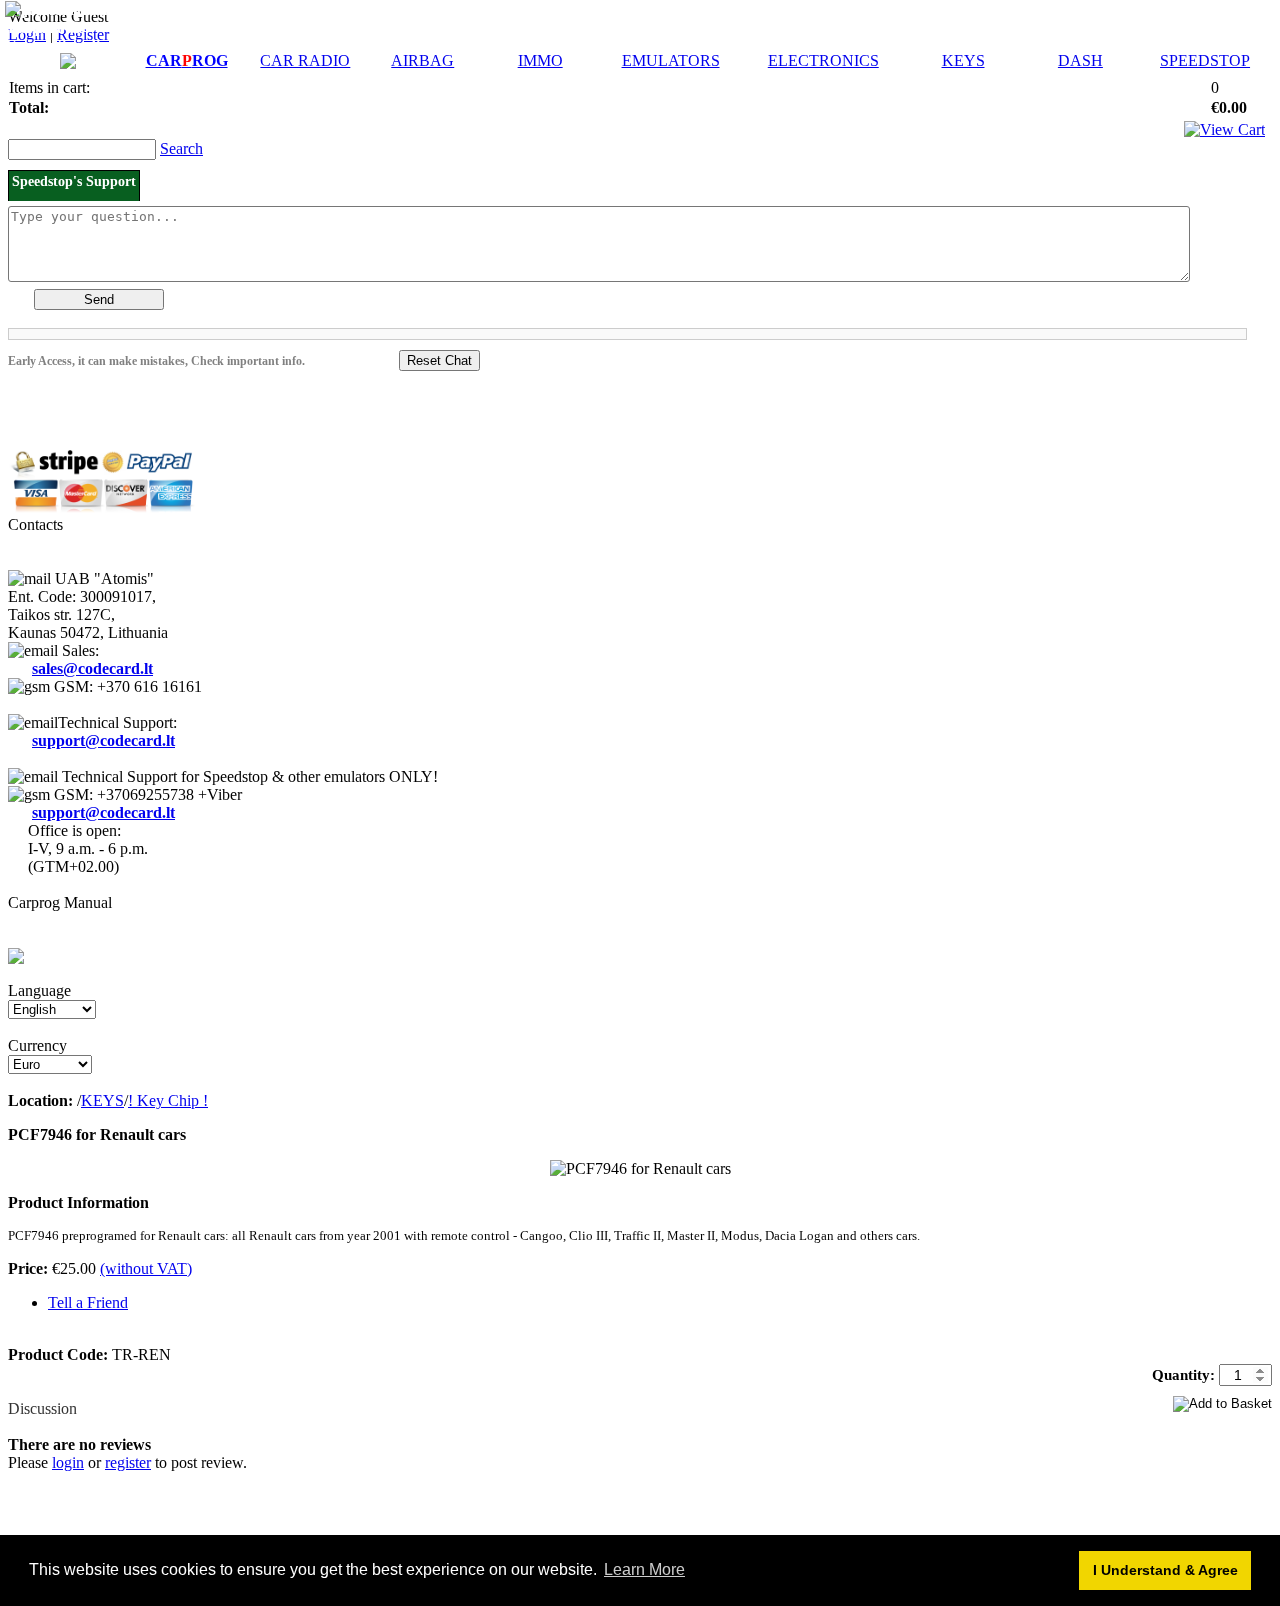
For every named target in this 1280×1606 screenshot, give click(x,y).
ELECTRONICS (823, 60)
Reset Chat (439, 360)
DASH (1080, 60)
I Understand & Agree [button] (1165, 1570)
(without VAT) (146, 1268)
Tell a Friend (88, 1302)
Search (181, 148)
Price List (112, 9)
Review (32, 1390)
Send (99, 299)
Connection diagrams (77, 45)
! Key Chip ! (168, 1100)
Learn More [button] (644, 1569)
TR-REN (611, 1254)
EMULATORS (671, 60)
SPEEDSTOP (1205, 60)
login (68, 1462)
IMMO (540, 60)
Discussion (42, 1408)
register (128, 1462)
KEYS (963, 60)
